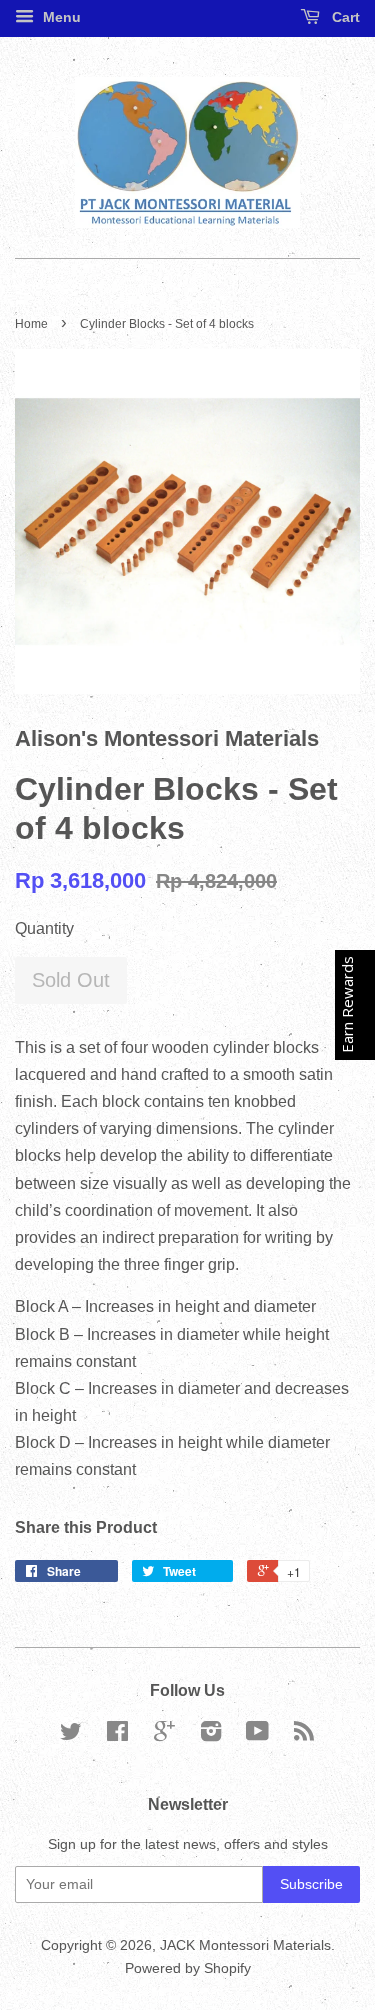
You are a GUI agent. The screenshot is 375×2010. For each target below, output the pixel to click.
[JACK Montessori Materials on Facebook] (117, 1735)
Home (31, 324)
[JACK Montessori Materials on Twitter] (71, 1735)
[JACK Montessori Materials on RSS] (304, 1735)
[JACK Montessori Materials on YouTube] (257, 1735)
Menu (60, 17)
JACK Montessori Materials (245, 1945)
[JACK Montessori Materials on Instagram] (211, 1735)
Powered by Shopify (188, 1968)
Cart (344, 17)
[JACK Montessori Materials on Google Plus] (164, 1735)
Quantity (44, 928)
